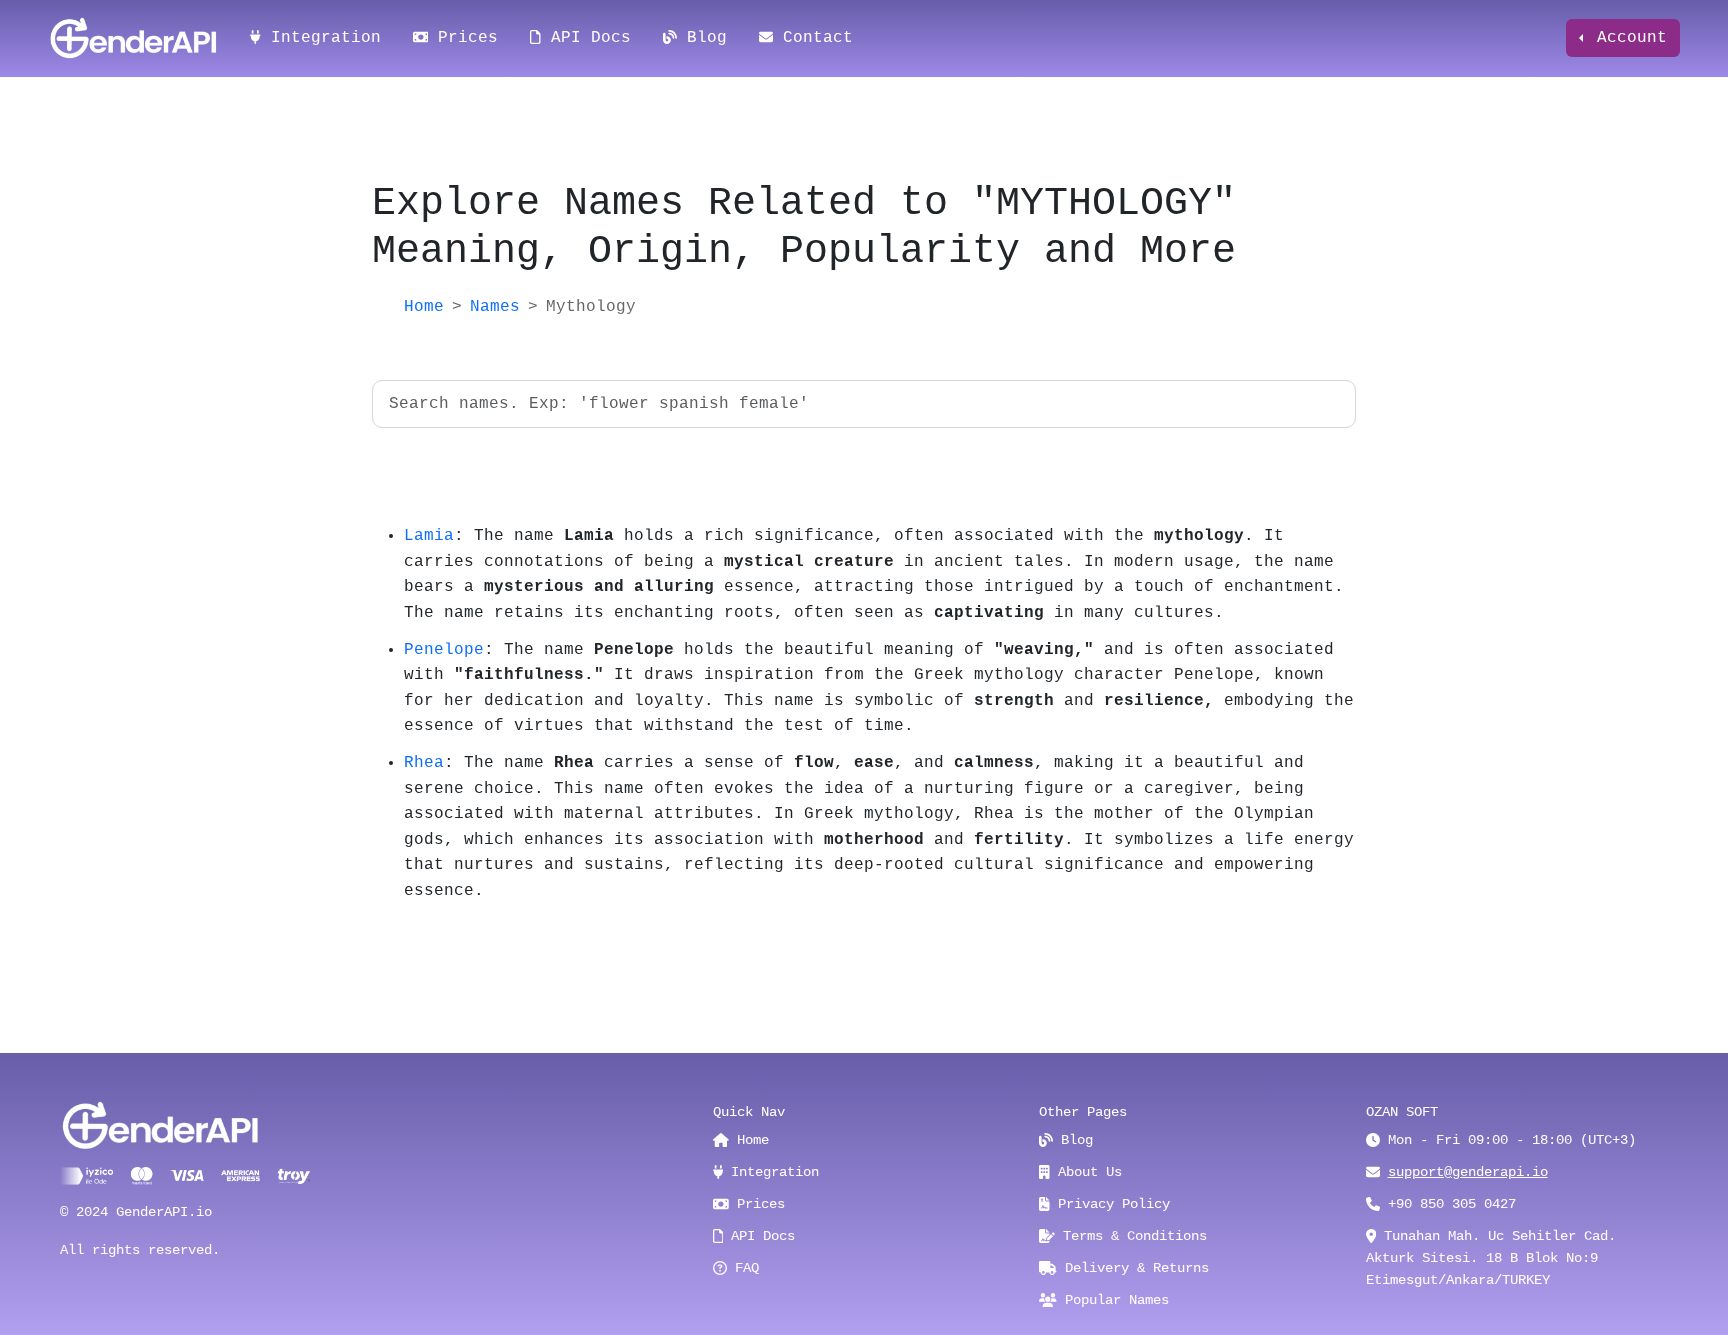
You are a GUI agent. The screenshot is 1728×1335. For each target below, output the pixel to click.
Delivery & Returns (1133, 1268)
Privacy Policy (1110, 1204)
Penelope (444, 650)
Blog (702, 38)
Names (495, 307)
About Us (1086, 1172)
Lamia (429, 536)
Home (424, 307)
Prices (463, 38)
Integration (321, 38)
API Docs (586, 38)
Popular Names (1113, 1300)
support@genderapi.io (1468, 1172)
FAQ (743, 1268)
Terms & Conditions (1131, 1236)
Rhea (424, 763)
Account (1627, 38)
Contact (813, 38)
